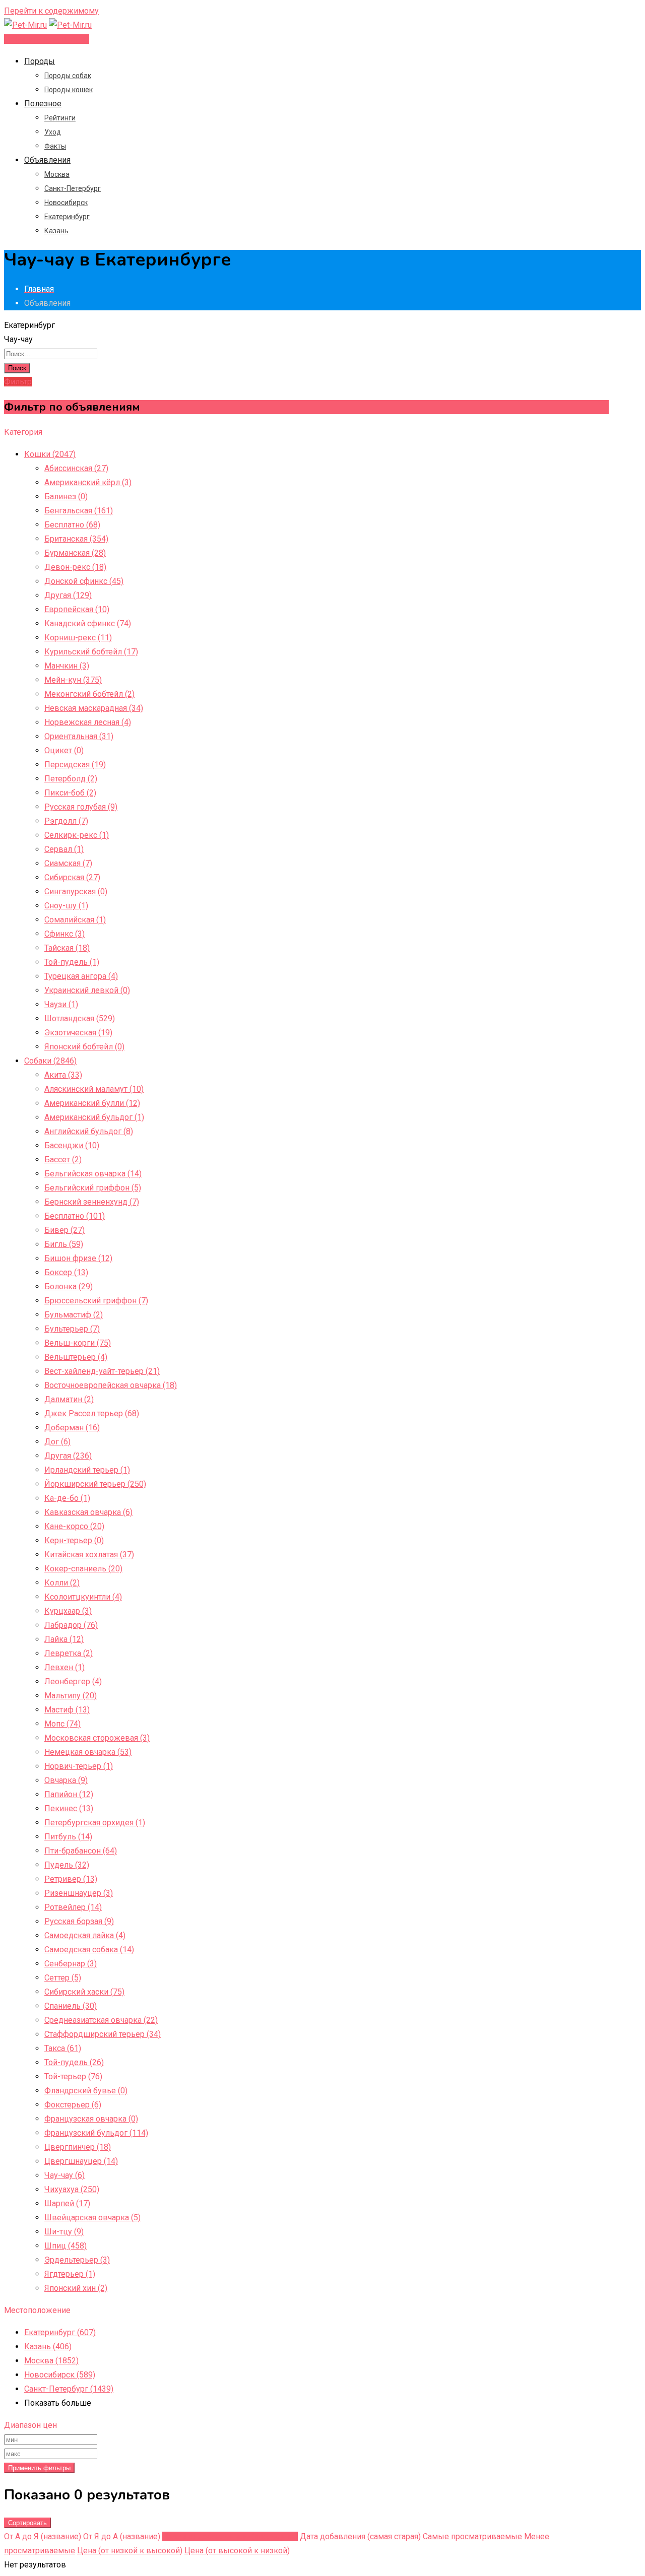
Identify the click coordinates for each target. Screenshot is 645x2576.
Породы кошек (69, 90)
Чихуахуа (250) (72, 2189)
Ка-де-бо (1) (67, 1498)
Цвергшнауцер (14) (81, 2161)
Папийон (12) (69, 1794)
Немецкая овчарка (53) (88, 1752)
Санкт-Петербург (73, 188)
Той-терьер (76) (73, 2076)
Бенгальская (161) (79, 511)
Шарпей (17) (67, 2203)
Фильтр (18, 382)
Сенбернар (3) (71, 1964)
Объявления (47, 160)
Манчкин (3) (67, 666)
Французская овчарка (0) (91, 2119)
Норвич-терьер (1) (79, 1766)
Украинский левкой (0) (87, 990)
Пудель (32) (67, 1865)
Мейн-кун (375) (73, 680)
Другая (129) (68, 595)
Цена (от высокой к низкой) (237, 2551)
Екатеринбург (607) (60, 2332)
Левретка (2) (69, 1653)
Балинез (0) (66, 497)
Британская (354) (76, 539)
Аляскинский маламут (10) (94, 1089)
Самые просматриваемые (472, 2536)
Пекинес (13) (69, 1808)
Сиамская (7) (68, 863)
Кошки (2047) (50, 454)
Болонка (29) (69, 1286)
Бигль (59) (64, 1244)
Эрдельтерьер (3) (77, 2260)
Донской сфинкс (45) (84, 581)
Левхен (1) (64, 1667)
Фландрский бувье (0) (86, 2091)
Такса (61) (63, 2048)
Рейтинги (60, 118)
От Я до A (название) (122, 2536)
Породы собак (68, 76)
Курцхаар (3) (68, 1611)
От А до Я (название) (43, 2536)
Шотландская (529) (80, 1018)
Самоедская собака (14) (89, 1950)
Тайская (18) (67, 948)
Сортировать (27, 2523)
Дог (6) (57, 1442)
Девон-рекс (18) (75, 567)
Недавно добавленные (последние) (230, 2536)
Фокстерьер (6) (73, 2105)
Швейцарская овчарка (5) (92, 2218)
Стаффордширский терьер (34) (103, 2034)
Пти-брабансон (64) (81, 1851)
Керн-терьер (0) (74, 1540)
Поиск (17, 368)
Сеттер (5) (63, 1978)
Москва (57, 174)
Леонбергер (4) (73, 1681)
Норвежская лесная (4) (88, 722)
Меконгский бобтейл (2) (89, 694)
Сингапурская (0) (76, 891)
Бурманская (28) (75, 553)
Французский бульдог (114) (96, 2133)
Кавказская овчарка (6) (88, 1512)
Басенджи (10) (72, 1145)
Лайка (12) (64, 1639)
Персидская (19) (75, 765)
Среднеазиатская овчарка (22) (101, 2020)
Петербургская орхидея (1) (95, 1823)
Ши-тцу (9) (64, 2232)
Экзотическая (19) (78, 1033)
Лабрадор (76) (71, 1625)
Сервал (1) (64, 849)
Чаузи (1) (61, 1004)
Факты (55, 146)
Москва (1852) (51, 2361)
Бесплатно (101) (75, 1216)
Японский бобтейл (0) (84, 1047)
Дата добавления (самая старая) (360, 2536)
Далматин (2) (69, 1399)
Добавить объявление (47, 39)
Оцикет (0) (64, 750)
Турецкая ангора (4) (81, 976)
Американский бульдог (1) (94, 1117)
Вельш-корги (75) (78, 1343)
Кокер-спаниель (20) (83, 1569)
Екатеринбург (67, 217)
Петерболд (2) (71, 779)
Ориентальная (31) (79, 736)
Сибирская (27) (72, 877)
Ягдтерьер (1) (70, 2274)
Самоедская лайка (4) (85, 1935)
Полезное (43, 104)
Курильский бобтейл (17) (91, 652)
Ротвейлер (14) (73, 1907)
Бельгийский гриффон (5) (93, 1188)
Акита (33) (63, 1075)
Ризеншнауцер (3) (79, 1893)
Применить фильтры (39, 2468)
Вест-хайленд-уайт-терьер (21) (102, 1371)
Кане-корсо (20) (74, 1526)
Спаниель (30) (71, 2006)
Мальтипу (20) (71, 1696)
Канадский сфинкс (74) (88, 623)
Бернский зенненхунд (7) (92, 1202)
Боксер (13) (66, 1272)
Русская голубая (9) (81, 807)
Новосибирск (66, 203)
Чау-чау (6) (64, 2175)
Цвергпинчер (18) (78, 2147)
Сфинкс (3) (64, 934)
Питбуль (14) (68, 1837)
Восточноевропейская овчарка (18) (111, 1385)
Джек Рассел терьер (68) (92, 1413)
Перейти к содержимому (51, 11)
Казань (56, 231)
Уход (53, 132)
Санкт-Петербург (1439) (69, 2389)
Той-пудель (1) (72, 962)
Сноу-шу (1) (66, 906)
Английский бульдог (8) (89, 1131)
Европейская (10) (77, 609)
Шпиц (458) (66, 2246)
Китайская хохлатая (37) (89, 1555)
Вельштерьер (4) (76, 1357)
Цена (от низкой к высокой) (130, 2551)
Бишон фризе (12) (78, 1258)
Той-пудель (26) (74, 2062)
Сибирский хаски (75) (84, 1992)
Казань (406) (48, 2347)
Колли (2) (62, 1583)
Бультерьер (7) (72, 1329)
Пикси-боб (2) (70, 793)
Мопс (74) (62, 1724)
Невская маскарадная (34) (94, 708)
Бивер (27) (64, 1230)
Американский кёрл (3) (88, 482)
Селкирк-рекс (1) (77, 835)
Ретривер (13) (71, 1879)
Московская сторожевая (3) (97, 1738)
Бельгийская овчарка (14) (93, 1174)
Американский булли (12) (92, 1103)
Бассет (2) (63, 1160)
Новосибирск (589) (60, 2375)
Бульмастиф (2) (74, 1315)
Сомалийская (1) (75, 920)
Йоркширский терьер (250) (95, 1484)
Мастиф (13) (67, 1710)
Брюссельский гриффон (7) (96, 1301)
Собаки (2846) (50, 1061)
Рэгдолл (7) (66, 821)
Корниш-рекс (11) (78, 638)
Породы (40, 61)
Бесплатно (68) (72, 525)
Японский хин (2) (76, 2288)
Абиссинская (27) (76, 468)
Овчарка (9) (66, 1780)
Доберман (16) (72, 1428)
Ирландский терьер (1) (87, 1470)
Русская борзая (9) (79, 1921)
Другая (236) (68, 1456)
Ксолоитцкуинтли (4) (83, 1597)
